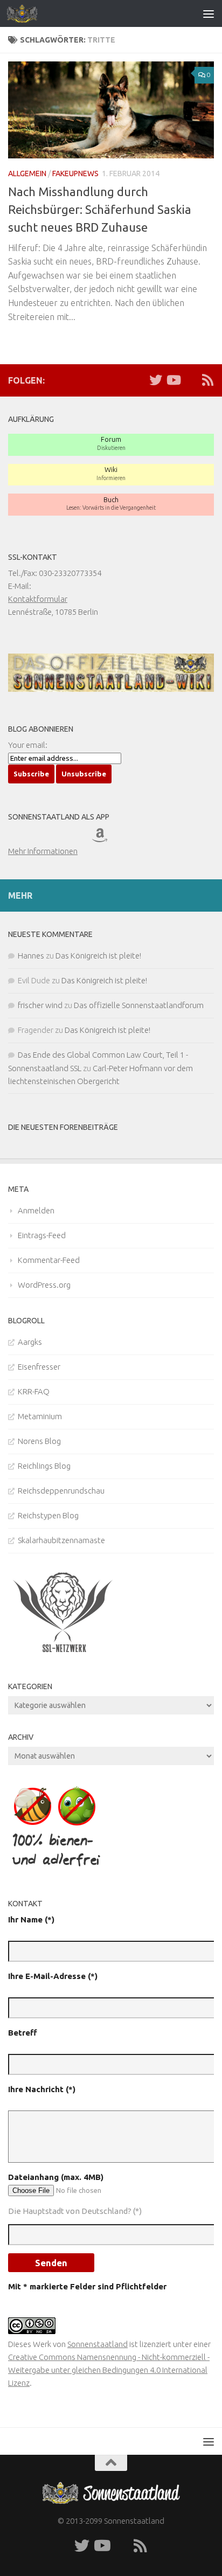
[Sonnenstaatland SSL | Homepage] (27, 13)
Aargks (30, 1342)
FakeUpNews (75, 173)
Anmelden (36, 1210)
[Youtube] (173, 380)
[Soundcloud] (190, 380)
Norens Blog (39, 1441)
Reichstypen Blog (48, 1515)
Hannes (31, 956)
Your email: (28, 745)
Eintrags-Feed (42, 1235)
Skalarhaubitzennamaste (61, 1540)
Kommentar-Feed (49, 1260)
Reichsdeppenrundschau (61, 1491)
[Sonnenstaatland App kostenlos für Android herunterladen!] (71, 838)
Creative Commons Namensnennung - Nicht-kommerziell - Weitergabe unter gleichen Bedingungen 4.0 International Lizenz (109, 2370)
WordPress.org (44, 1285)
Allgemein (27, 173)
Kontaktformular (38, 599)
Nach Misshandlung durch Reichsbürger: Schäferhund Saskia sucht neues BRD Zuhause (100, 209)
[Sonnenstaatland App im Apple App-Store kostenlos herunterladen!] (29, 838)
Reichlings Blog (44, 1466)
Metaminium (40, 1416)
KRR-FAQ (34, 1391)
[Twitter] (156, 380)
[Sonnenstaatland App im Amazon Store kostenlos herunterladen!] (113, 838)
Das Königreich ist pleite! (98, 956)
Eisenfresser (39, 1367)
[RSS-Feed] (207, 380)
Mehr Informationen (43, 851)
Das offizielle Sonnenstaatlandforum (139, 1005)
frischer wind (40, 1005)
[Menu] (209, 13)
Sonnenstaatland (98, 2344)
